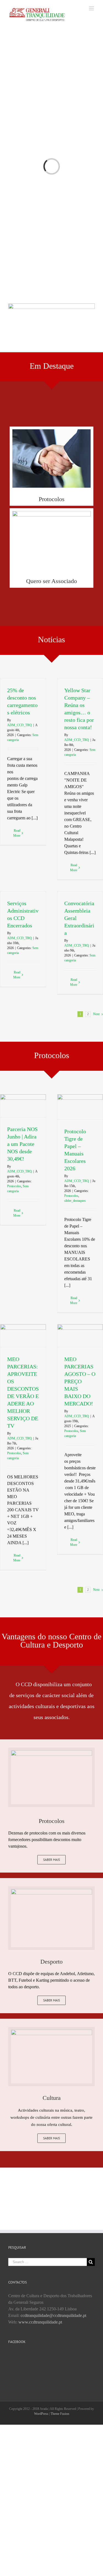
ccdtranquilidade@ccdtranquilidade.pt (53, 2315)
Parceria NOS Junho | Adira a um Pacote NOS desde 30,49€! (22, 1144)
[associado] (51, 514)
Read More (17, 833)
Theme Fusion (60, 2414)
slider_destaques (75, 1201)
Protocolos (14, 1186)
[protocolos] (51, 432)
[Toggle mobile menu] (92, 8)
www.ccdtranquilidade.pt (40, 2322)
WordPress (41, 2414)
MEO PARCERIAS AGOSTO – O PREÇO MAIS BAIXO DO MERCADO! (80, 1381)
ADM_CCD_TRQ (20, 725)
